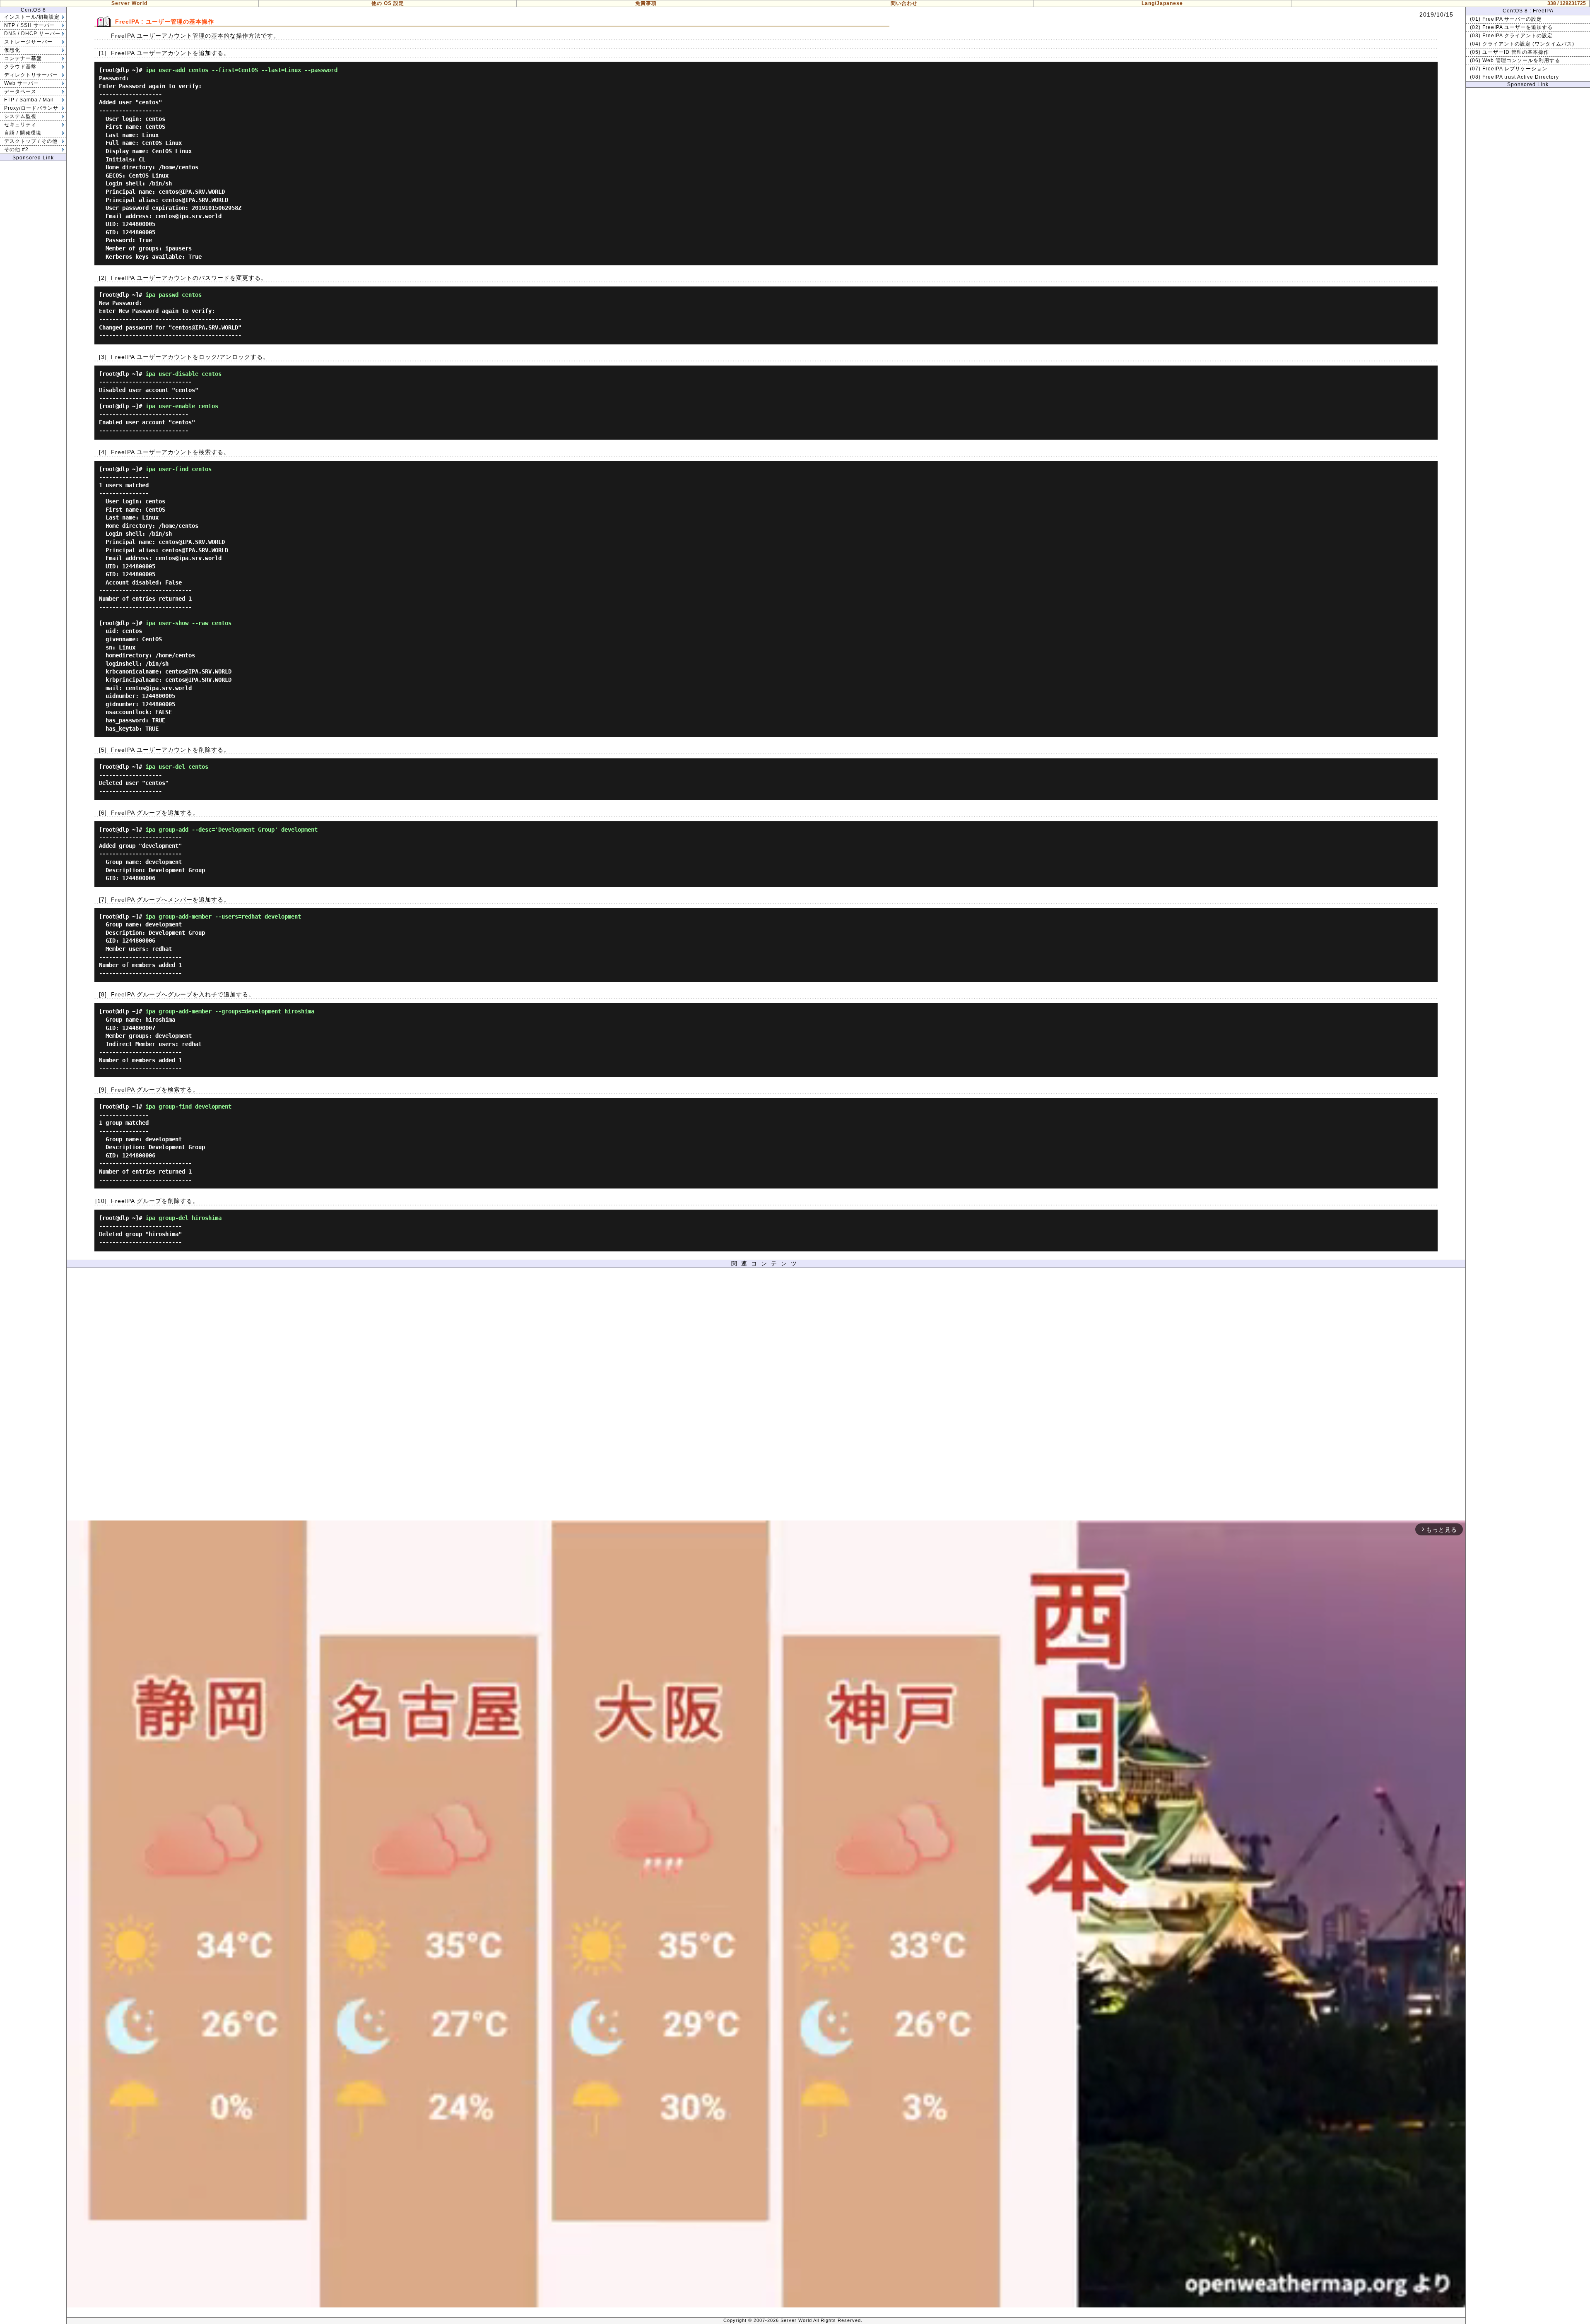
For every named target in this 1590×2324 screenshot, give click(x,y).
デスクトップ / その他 (31, 141)
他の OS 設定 (388, 3)
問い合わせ (904, 3)
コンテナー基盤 (23, 58)
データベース (20, 91)
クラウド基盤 (20, 67)
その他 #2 (16, 149)
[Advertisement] (766, 1396)
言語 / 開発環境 (23, 133)
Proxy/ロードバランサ (31, 108)
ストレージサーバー (28, 42)
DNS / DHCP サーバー (32, 34)
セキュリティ (20, 125)
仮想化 (12, 50)
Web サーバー (22, 83)
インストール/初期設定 (32, 17)
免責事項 (646, 3)
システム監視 (20, 116)
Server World (129, 3)
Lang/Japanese (1162, 3)
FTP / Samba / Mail (29, 100)
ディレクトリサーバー (31, 75)
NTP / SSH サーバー (30, 25)
